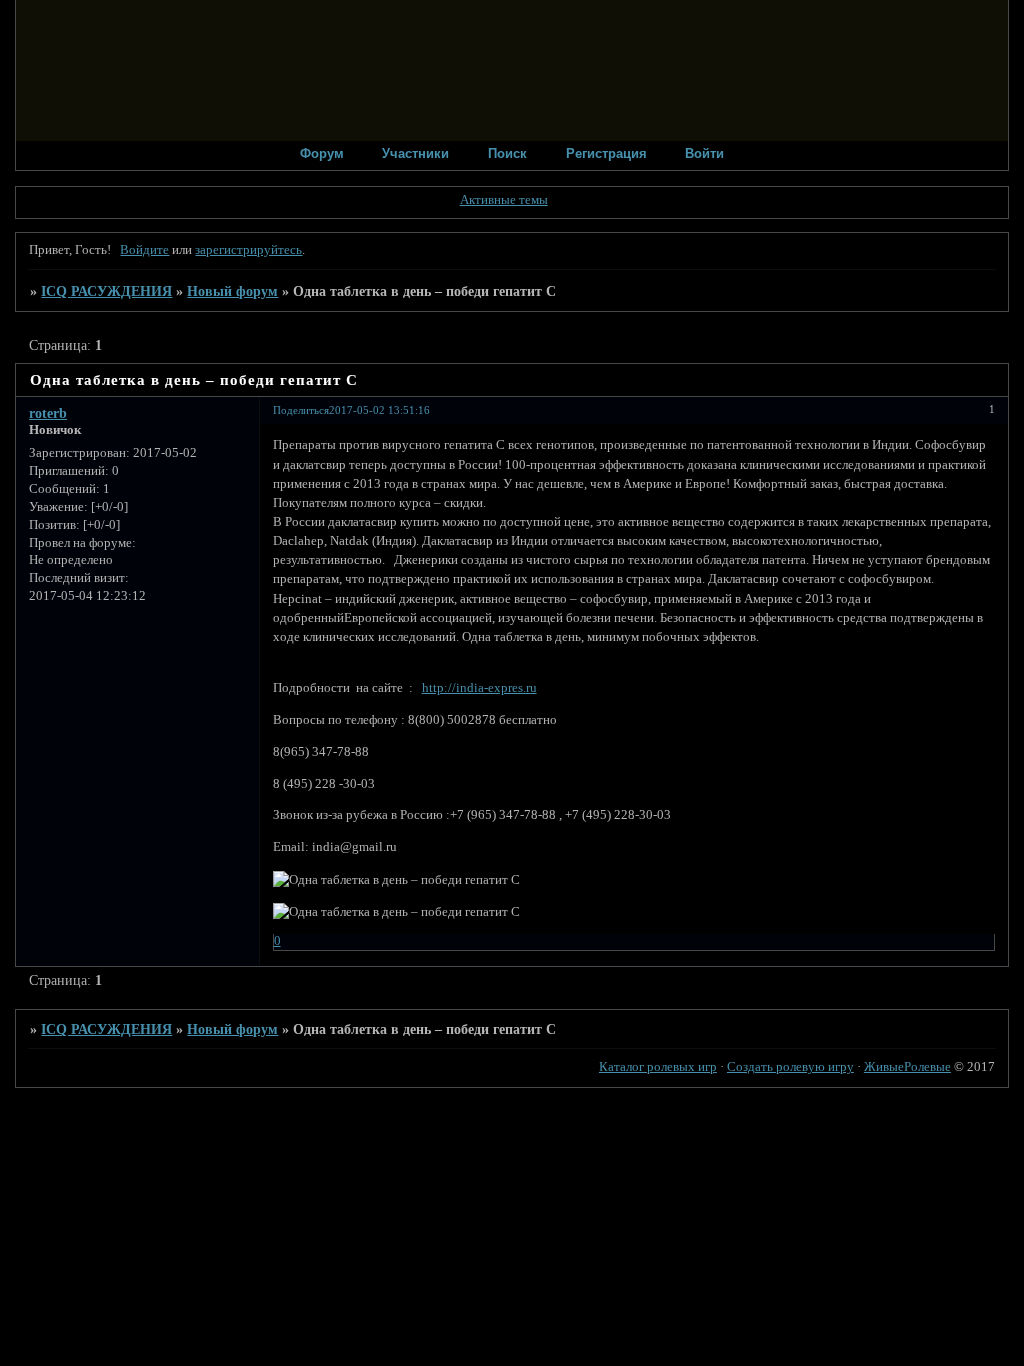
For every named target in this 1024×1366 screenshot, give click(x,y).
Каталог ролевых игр (658, 1067)
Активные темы (504, 200)
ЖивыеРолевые (907, 1067)
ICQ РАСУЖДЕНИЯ (106, 291)
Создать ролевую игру (790, 1067)
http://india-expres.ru (479, 688)
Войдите (144, 250)
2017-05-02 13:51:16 (379, 410)
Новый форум (232, 291)
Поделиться (301, 410)
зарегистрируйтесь (248, 250)
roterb (48, 413)
